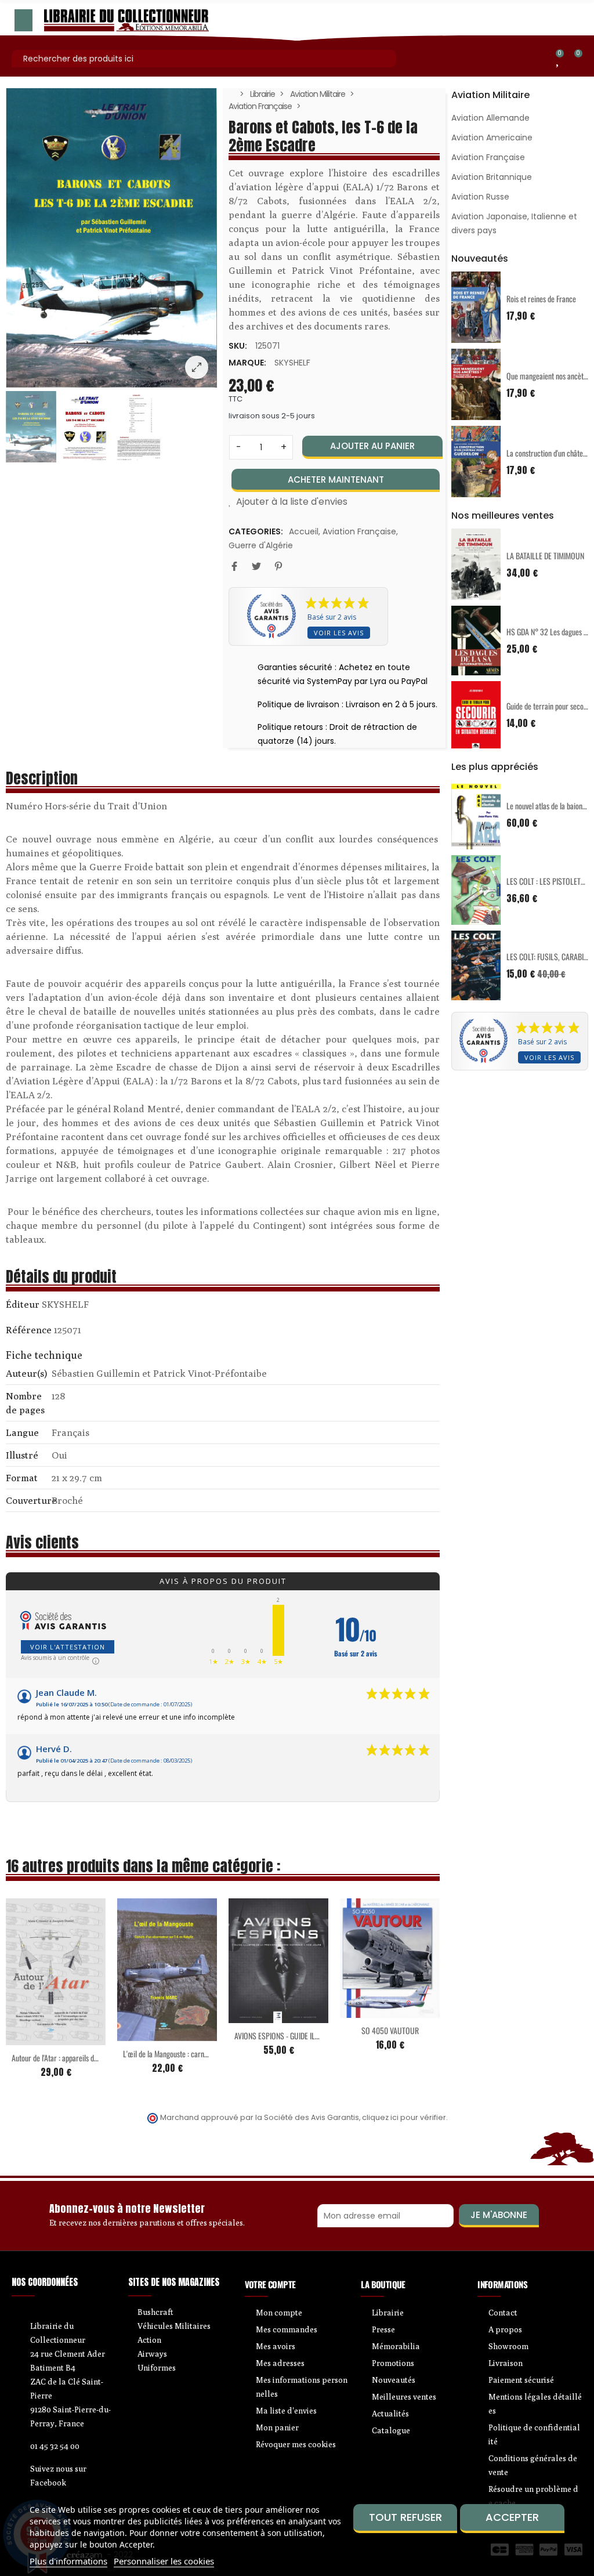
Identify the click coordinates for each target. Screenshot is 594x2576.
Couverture (28, 1500)
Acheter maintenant (336, 480)
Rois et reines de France (541, 299)
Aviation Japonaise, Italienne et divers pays (514, 223)
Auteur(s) (26, 1373)
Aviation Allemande (490, 118)
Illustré (22, 1455)
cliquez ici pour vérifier (404, 2117)
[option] (111, 238)
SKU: (238, 346)
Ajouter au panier (372, 446)
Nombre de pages (25, 1403)
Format (22, 1478)
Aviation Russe (480, 197)
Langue (22, 1432)
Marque (23, 1306)
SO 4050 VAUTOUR (390, 2030)
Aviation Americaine (492, 138)
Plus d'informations (68, 2561)
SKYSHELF (292, 363)
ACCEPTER (512, 2517)
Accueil (304, 531)
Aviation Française (359, 531)
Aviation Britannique (492, 177)
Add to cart (31, 2038)
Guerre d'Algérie (261, 545)
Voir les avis (339, 633)
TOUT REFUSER (405, 2517)
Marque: (247, 363)
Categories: (256, 531)
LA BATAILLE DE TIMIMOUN (545, 556)
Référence (29, 1330)
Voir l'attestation (68, 1647)
